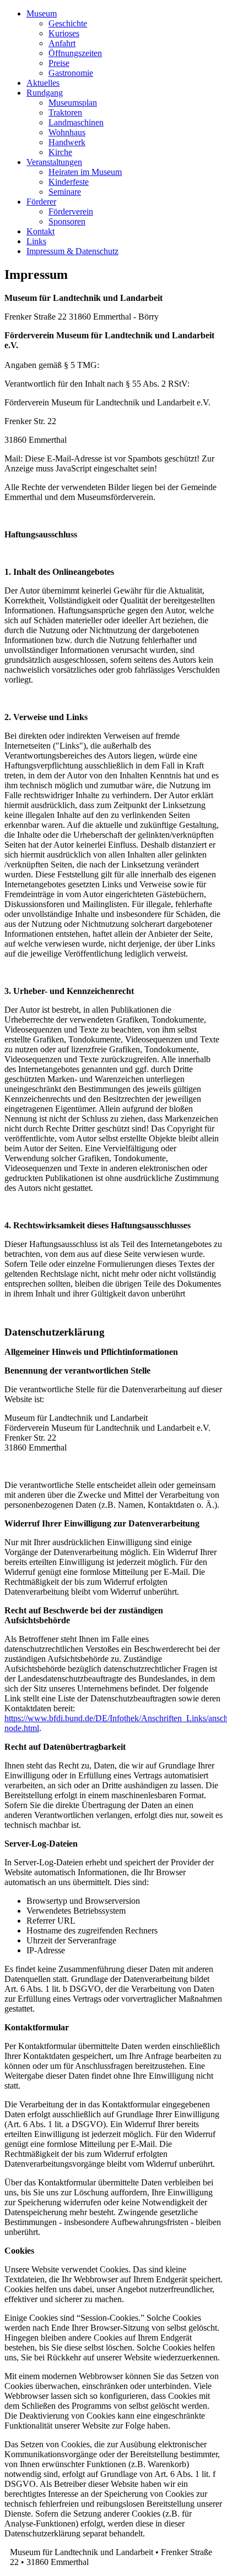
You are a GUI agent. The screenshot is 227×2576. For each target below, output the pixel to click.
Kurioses (64, 33)
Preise (59, 63)
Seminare (65, 192)
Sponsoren (67, 221)
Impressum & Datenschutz (72, 251)
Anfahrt (62, 43)
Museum (42, 13)
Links (36, 241)
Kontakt (40, 231)
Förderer (41, 202)
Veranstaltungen (54, 162)
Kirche (60, 152)
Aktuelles (43, 83)
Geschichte (68, 23)
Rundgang (45, 93)
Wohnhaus (67, 132)
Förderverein (71, 212)
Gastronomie (71, 73)
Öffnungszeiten (75, 53)
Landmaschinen (76, 122)
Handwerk (67, 142)
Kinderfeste (69, 182)
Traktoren (65, 112)
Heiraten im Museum (85, 172)
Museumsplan (73, 103)
